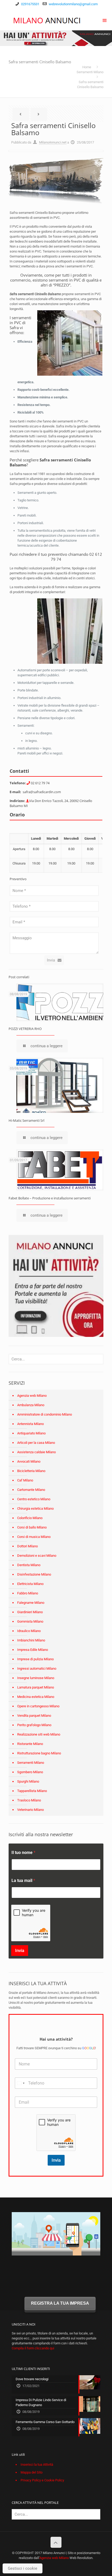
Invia (51, 960)
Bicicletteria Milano (31, 1471)
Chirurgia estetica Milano (35, 1509)
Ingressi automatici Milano (37, 1668)
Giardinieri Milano (30, 1612)
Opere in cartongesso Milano (38, 1706)
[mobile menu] (105, 20)
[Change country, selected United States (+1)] (21, 2083)
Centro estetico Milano (34, 1499)
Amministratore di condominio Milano (45, 1414)
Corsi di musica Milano (34, 1537)
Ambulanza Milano (31, 1405)
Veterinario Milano (30, 1810)
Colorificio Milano (30, 1518)
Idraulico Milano (29, 1631)
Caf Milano (25, 1480)
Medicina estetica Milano (36, 1697)
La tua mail (23, 1881)
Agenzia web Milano (32, 1396)
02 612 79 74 (40, 783)
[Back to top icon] (56, 2542)
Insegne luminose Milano (36, 1678)
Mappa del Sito (32, 2472)
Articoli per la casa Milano (36, 1443)
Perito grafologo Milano (34, 1725)
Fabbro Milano (28, 1593)
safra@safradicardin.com (42, 792)
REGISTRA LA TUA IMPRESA (60, 2303)
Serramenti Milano (90, 72)
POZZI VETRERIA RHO (25, 1029)
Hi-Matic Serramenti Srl (26, 1120)
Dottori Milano (27, 1546)
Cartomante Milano (31, 1490)
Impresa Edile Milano (33, 1650)
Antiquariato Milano (31, 1433)
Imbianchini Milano (31, 1640)
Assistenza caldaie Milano (36, 1452)
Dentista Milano (29, 1565)
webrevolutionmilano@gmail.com (73, 4)
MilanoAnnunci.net (53, 142)
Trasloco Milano (29, 1800)
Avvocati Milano (29, 1461)
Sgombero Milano (30, 1772)
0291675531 (30, 4)
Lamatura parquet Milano (36, 1687)
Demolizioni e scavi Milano (37, 1556)
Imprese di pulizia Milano (35, 1659)
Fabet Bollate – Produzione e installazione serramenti (50, 1198)
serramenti (62, 460)
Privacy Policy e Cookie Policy (42, 2480)
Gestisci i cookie (23, 2568)
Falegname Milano (31, 1603)
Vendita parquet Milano (34, 1716)
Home (87, 67)
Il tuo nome (23, 1853)
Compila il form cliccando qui (33, 2348)
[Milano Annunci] (47, 20)
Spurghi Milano (28, 1781)
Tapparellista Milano (32, 1791)
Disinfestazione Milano (34, 1574)
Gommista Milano (30, 1621)
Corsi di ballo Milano (32, 1527)
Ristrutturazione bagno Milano (39, 1753)
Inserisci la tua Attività (37, 2465)
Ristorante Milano (30, 1744)
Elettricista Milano (30, 1584)
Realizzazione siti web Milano (39, 1734)
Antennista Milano (30, 1424)
